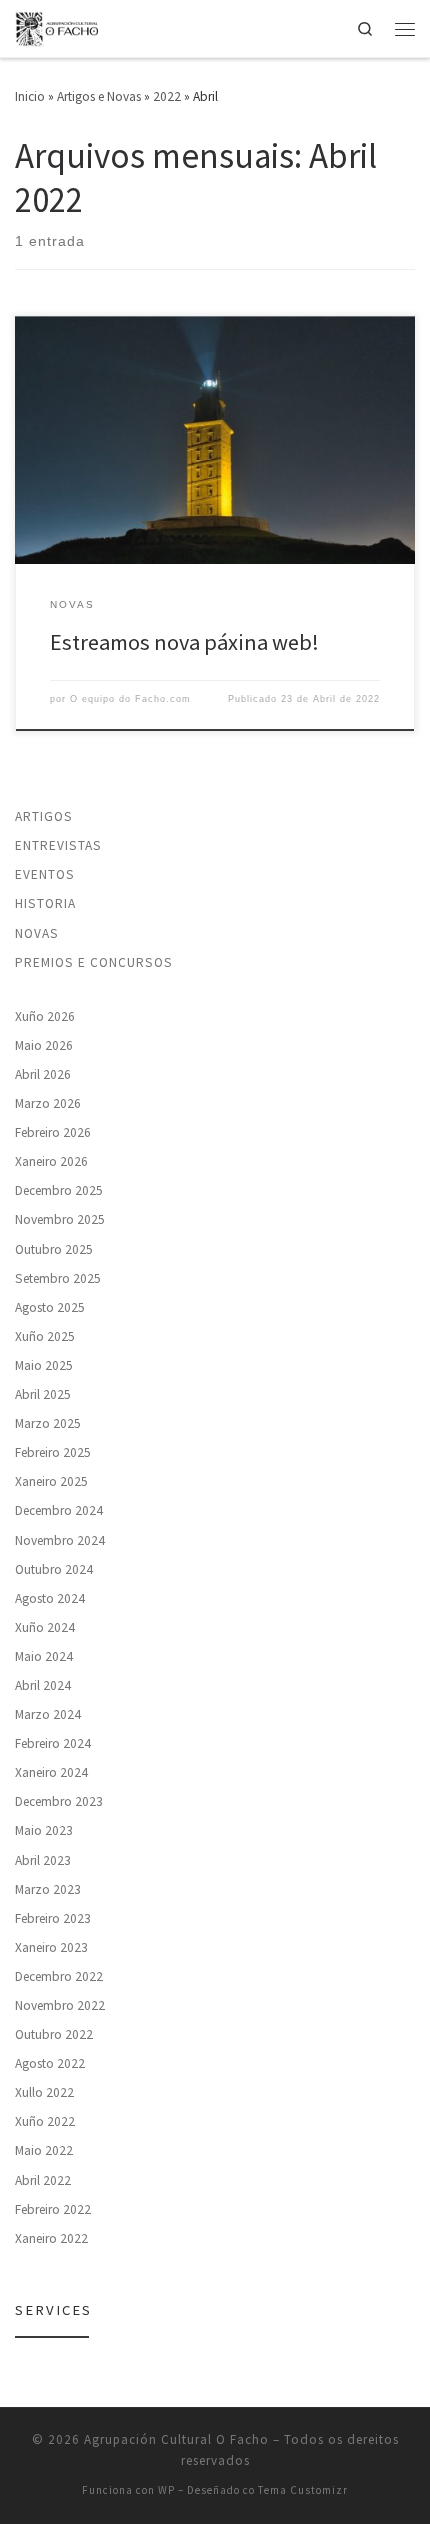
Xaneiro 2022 (51, 2238)
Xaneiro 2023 (51, 1947)
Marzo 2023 (48, 1889)
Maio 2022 (44, 2150)
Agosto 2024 (50, 1598)
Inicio (30, 96)
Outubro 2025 (54, 1249)
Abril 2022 (43, 2180)
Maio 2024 (44, 1656)
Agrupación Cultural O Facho (176, 2439)
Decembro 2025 (59, 1190)
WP (166, 2490)
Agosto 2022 (50, 2063)
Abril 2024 (43, 1685)
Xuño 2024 (45, 1627)
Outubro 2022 (54, 2034)
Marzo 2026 (48, 1103)
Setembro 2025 (58, 1278)
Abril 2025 (43, 1394)
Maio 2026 (44, 1045)
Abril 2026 (43, 1074)
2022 (167, 96)
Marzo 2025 (48, 1423)
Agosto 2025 (50, 1307)
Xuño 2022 (45, 2121)
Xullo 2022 (44, 2092)
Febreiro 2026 (53, 1132)
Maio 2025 (44, 1365)
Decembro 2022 (59, 1976)
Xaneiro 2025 (51, 1481)
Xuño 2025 (45, 1336)
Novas (37, 933)
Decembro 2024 (59, 1510)
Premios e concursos (94, 962)
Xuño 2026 (45, 1016)
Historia (45, 903)
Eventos (45, 874)
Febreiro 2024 (53, 1743)
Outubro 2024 (54, 1569)
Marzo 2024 (48, 1714)
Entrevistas (58, 845)
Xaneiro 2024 (51, 1772)
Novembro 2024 (60, 1540)
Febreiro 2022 (53, 2209)
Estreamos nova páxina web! (184, 642)
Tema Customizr (303, 2490)
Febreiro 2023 (53, 1918)
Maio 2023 (44, 1830)
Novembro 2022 (60, 2005)
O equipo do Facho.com (130, 699)
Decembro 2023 (59, 1801)
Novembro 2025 (60, 1219)
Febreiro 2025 (53, 1452)
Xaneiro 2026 (51, 1161)
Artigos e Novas (99, 96)
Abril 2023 (43, 1860)
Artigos (44, 816)
